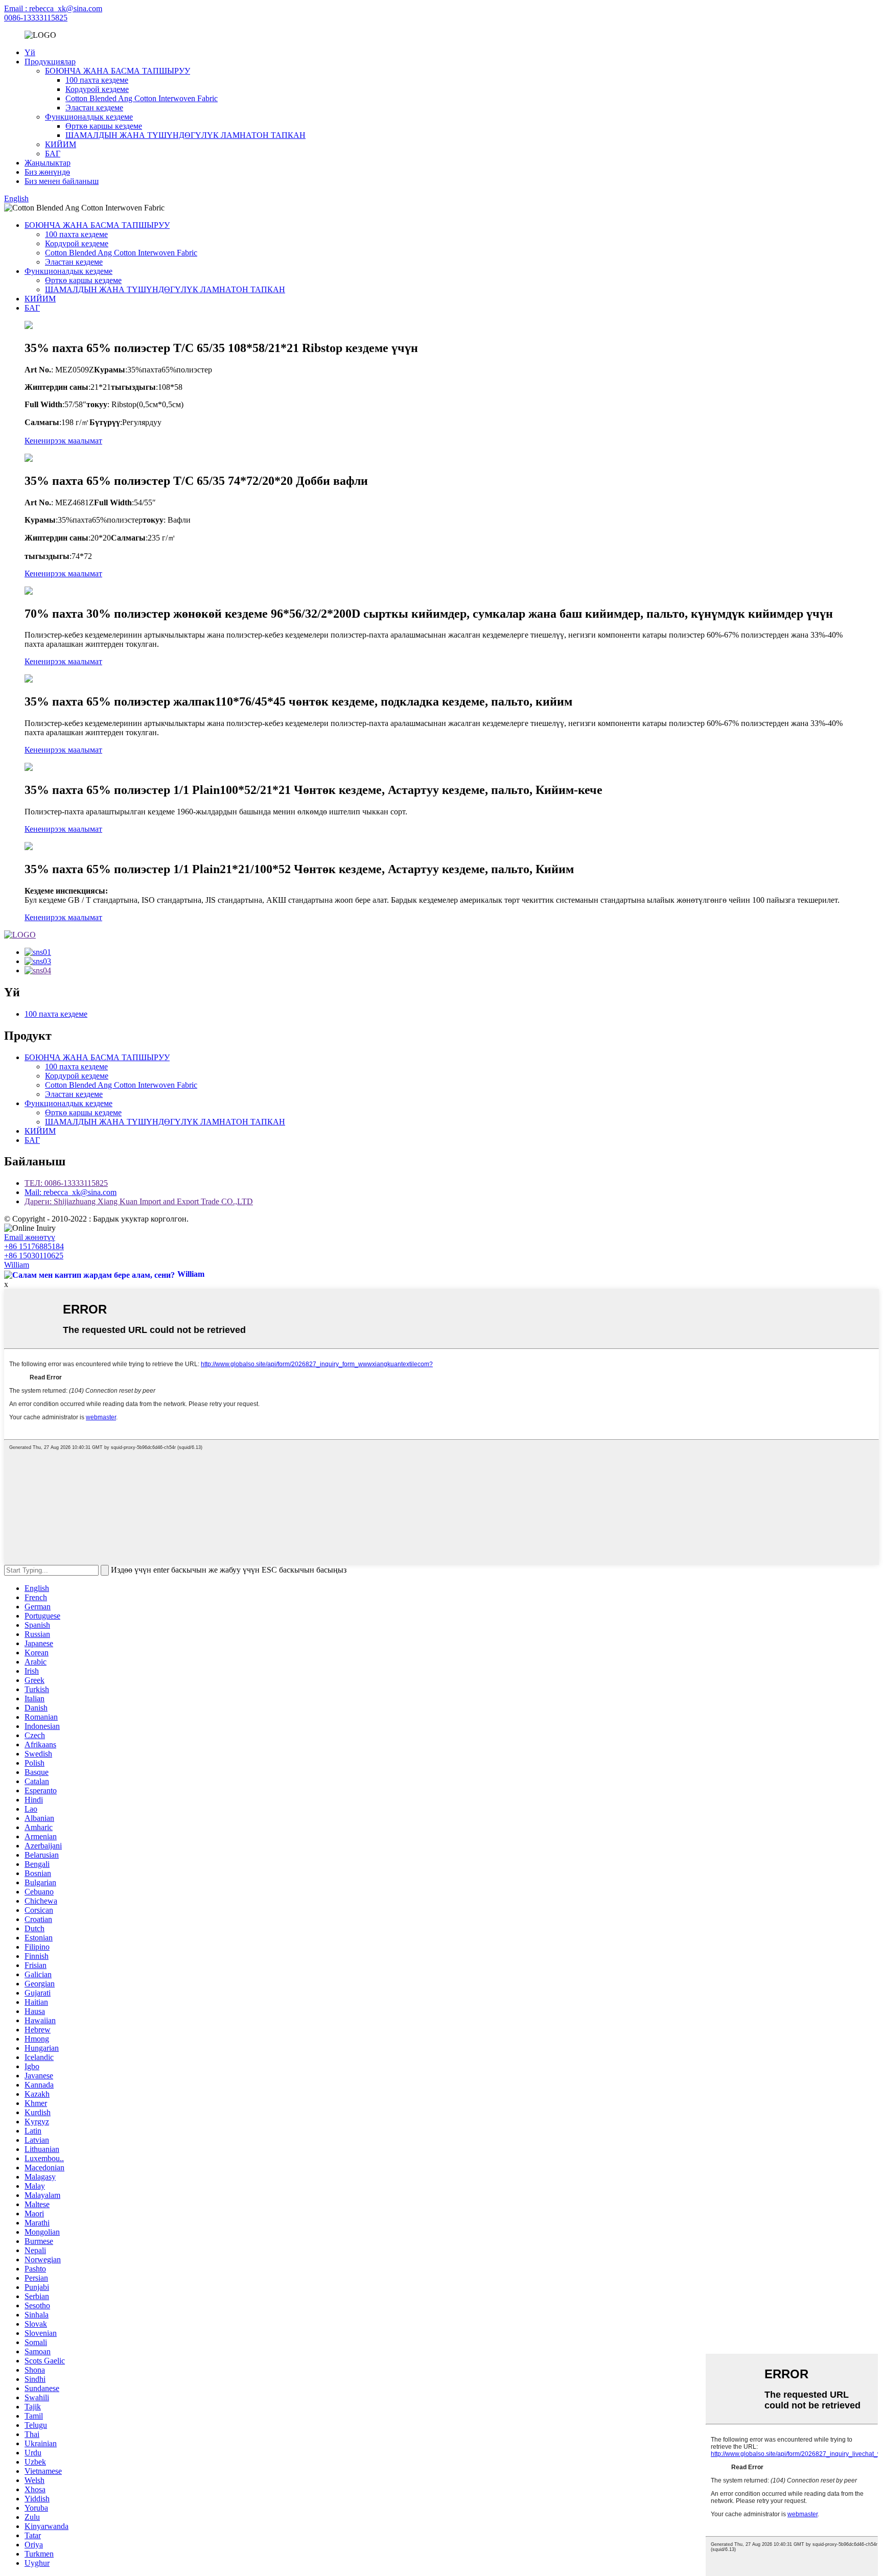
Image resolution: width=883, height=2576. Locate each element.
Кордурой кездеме (97, 89)
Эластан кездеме (94, 108)
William (17, 1265)
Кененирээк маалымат (63, 441)
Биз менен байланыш (62, 181)
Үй (30, 52)
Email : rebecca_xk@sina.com (53, 8)
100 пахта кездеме (97, 80)
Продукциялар (50, 62)
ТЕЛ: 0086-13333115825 (66, 1183)
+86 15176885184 (34, 1246)
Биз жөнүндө (47, 172)
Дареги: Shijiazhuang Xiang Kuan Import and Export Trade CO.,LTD (139, 1201)
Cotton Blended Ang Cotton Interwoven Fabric (142, 98)
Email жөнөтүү (30, 1237)
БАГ (53, 154)
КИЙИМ (61, 144)
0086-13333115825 (36, 18)
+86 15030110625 (34, 1256)
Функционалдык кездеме (89, 117)
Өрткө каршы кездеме (104, 126)
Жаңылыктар (48, 163)
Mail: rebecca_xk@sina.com (71, 1192)
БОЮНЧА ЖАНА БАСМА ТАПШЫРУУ (118, 71)
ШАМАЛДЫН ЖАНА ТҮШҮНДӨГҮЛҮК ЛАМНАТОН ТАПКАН (185, 135)
